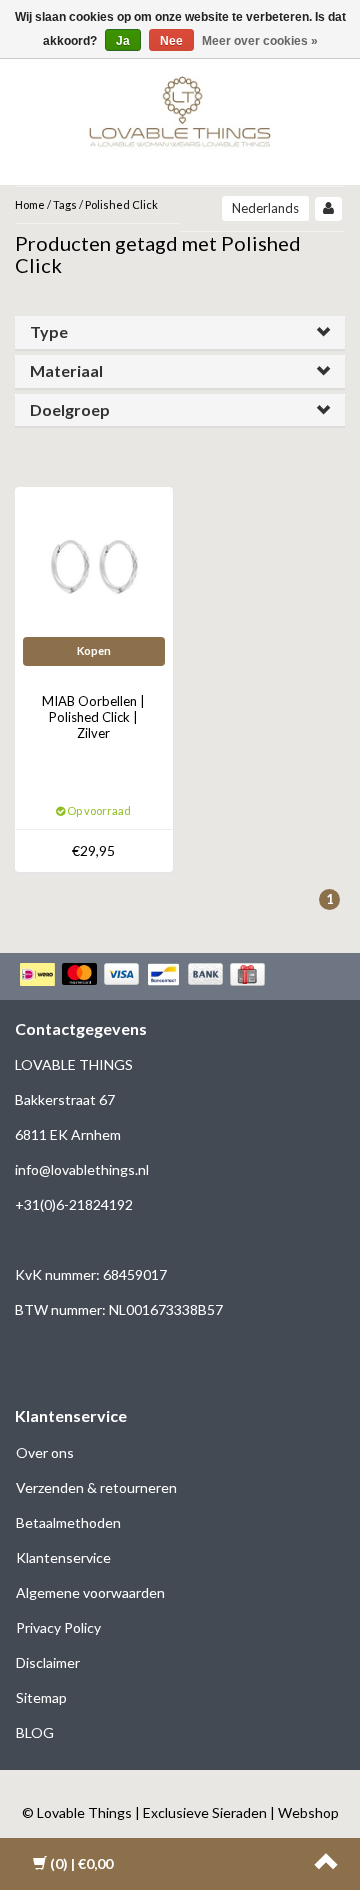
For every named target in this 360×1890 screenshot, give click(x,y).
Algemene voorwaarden (90, 1592)
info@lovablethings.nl (82, 1169)
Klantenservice (63, 1557)
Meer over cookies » (260, 41)
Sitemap (41, 1697)
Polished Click (121, 204)
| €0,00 (81, 1863)
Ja (123, 41)
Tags (65, 204)
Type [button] (49, 331)
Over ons (45, 1452)
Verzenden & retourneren (96, 1487)
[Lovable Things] (180, 107)
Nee (171, 41)
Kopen (94, 650)
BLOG (35, 1732)
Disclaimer (48, 1662)
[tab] (180, 332)
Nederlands (265, 208)
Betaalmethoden (68, 1522)
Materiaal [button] (66, 370)
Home (30, 204)
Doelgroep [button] (70, 409)
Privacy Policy (58, 1627)
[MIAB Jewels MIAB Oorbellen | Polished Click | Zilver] (94, 564)
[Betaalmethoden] (144, 976)
